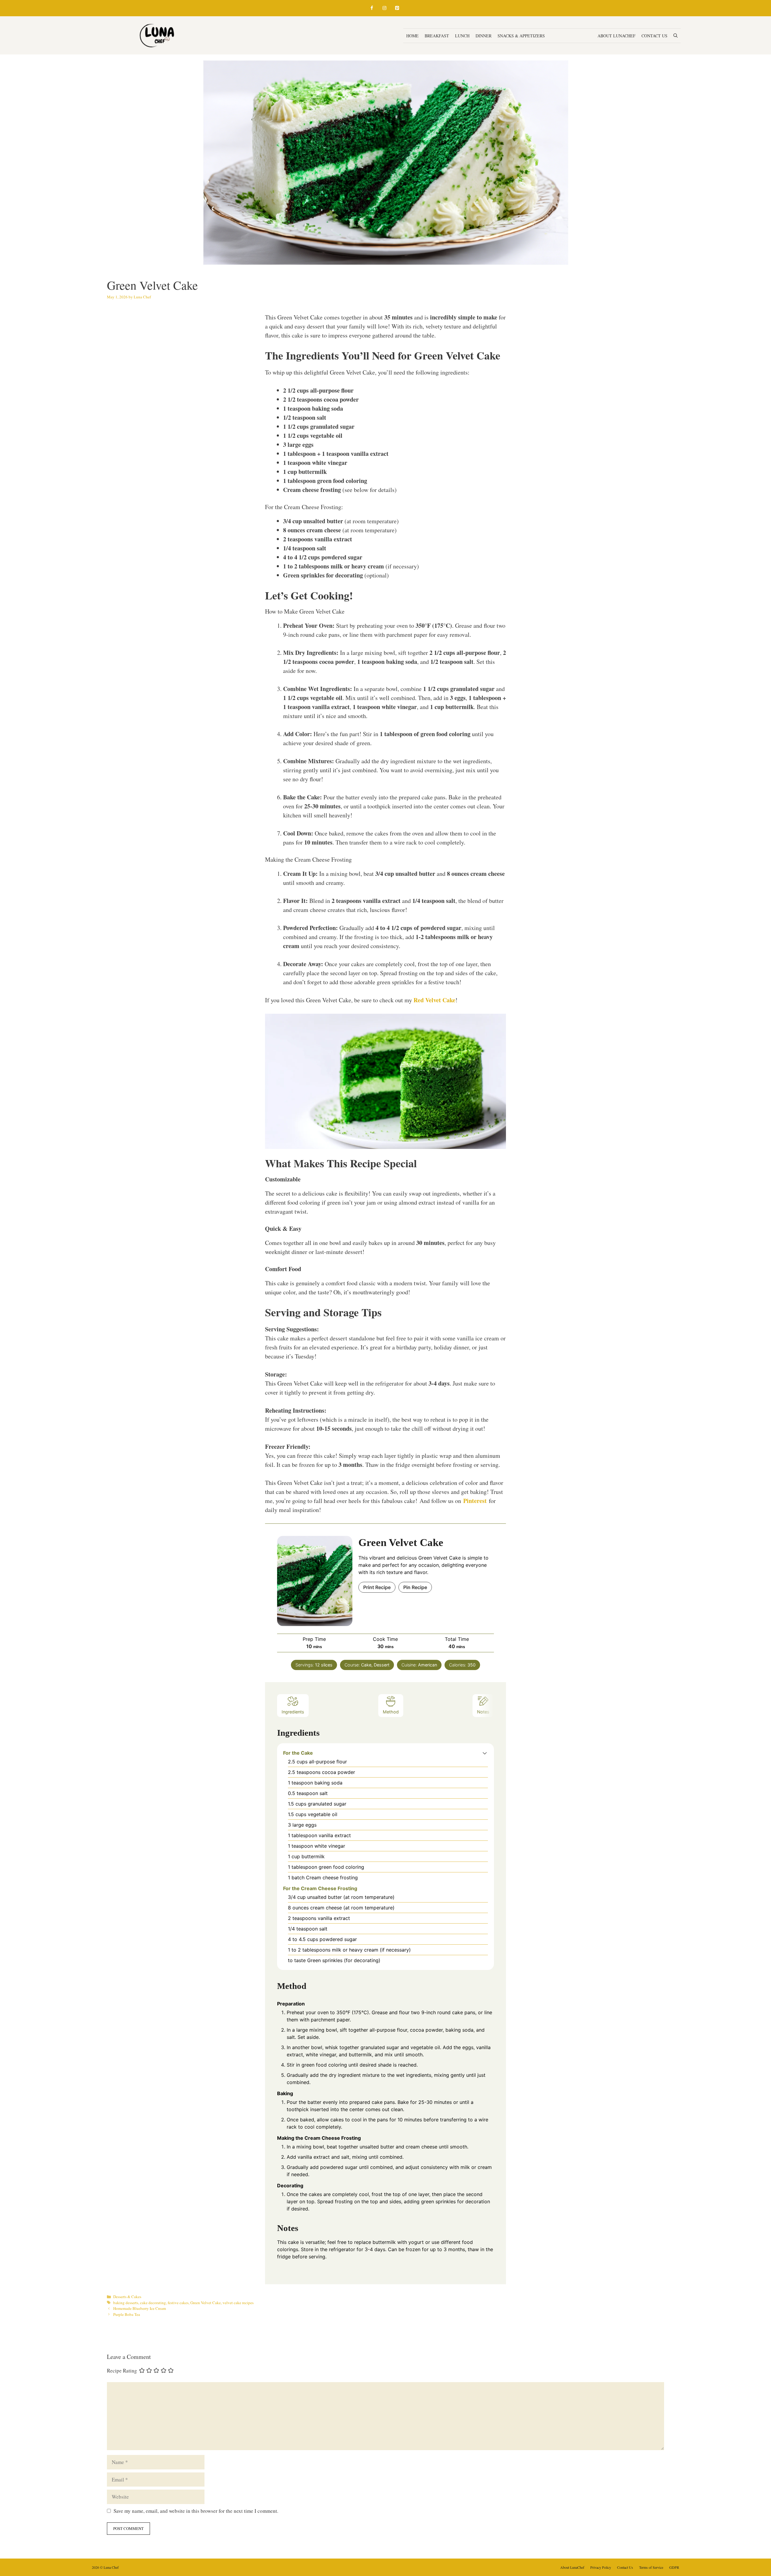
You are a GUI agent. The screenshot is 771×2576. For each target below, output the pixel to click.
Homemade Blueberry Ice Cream (140, 2308)
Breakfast (437, 36)
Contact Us (654, 36)
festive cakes (178, 2303)
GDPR (674, 2567)
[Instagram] (384, 8)
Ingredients (293, 1712)
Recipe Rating (122, 2371)
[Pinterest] (397, 8)
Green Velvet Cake (206, 2303)
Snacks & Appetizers (521, 36)
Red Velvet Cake (434, 1000)
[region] (78, 2532)
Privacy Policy (601, 2567)
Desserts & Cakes (571, 36)
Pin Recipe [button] (415, 1587)
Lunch (462, 36)
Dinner (484, 36)
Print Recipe (377, 1587)
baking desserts (126, 2303)
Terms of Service (651, 2567)
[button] (485, 1753)
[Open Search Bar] (676, 36)
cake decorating (153, 2303)
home (412, 36)
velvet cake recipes (238, 2303)
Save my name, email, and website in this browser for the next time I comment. (196, 2511)
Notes (483, 1712)
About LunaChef (616, 36)
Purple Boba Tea (127, 2314)
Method (391, 1712)
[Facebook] (372, 8)
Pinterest (475, 1501)
